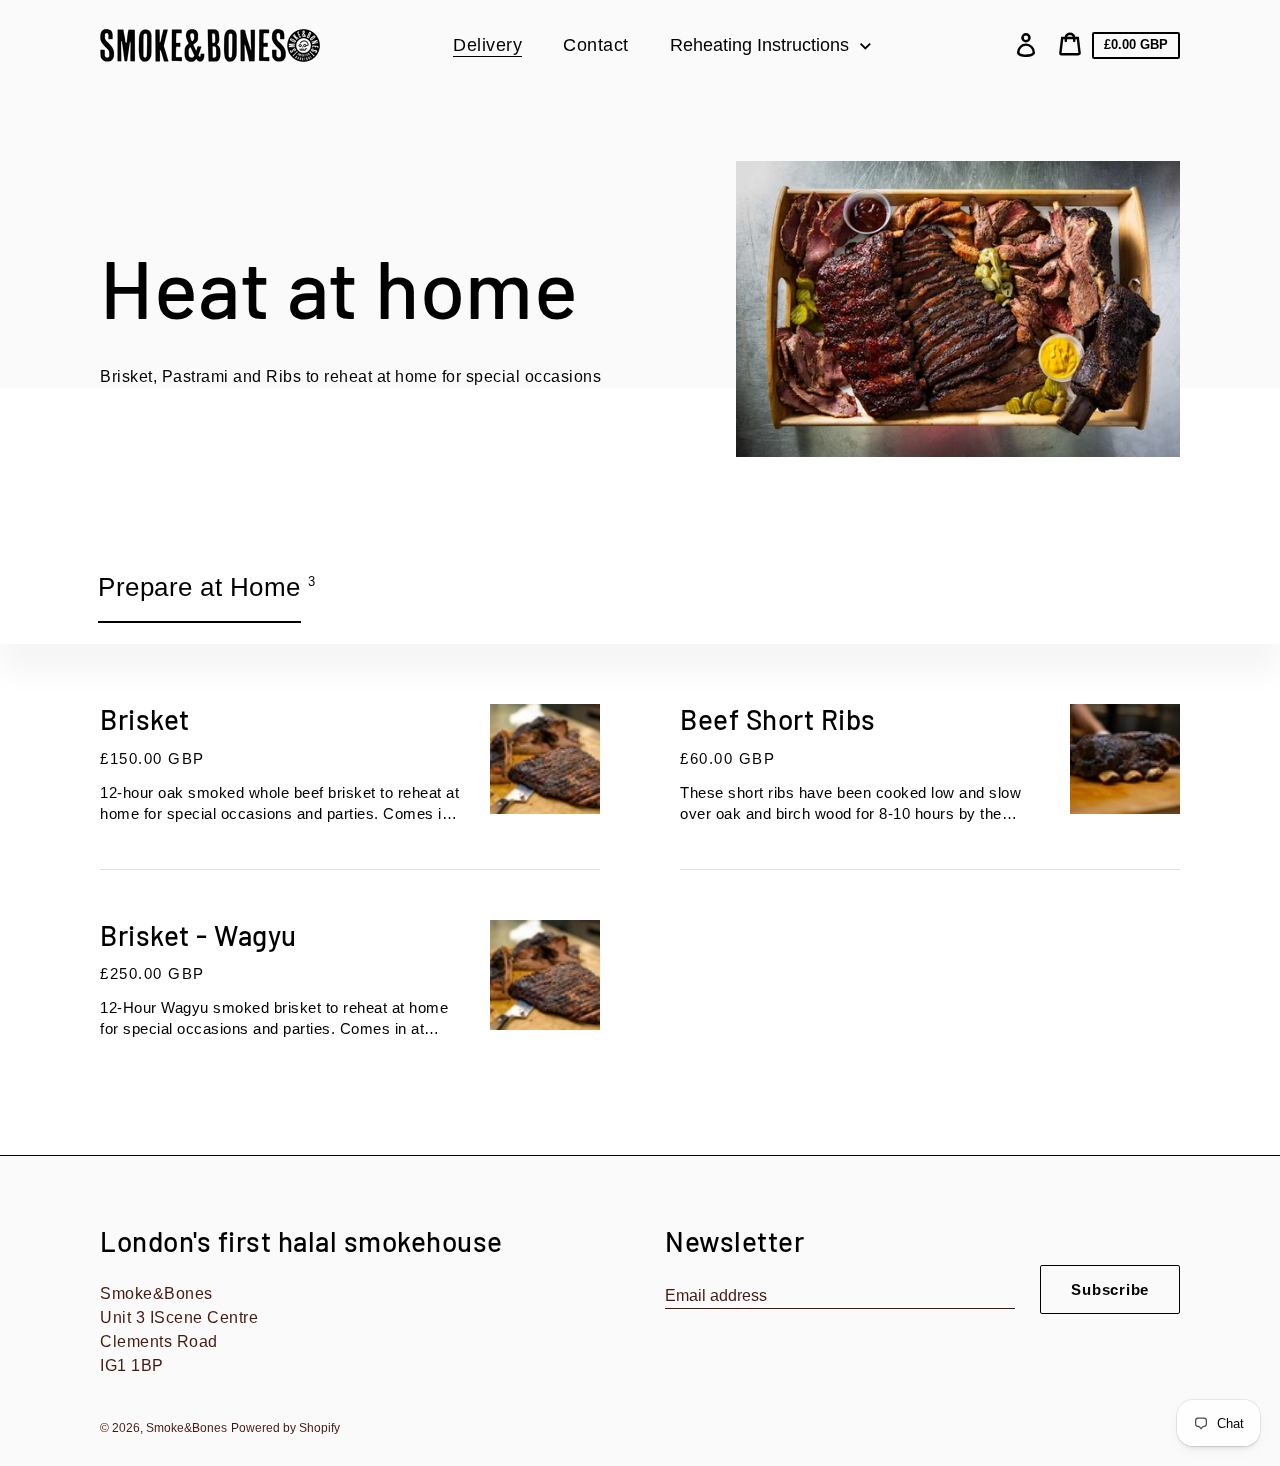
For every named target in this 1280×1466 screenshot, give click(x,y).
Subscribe (1110, 1289)
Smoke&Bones (186, 1428)
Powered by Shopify (285, 1428)
